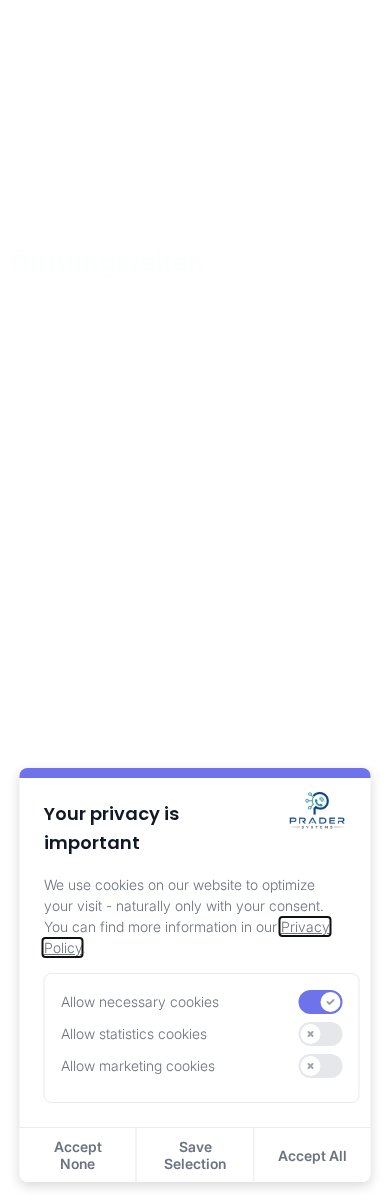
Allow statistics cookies (134, 1033)
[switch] (320, 1002)
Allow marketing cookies (138, 1065)
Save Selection (195, 1155)
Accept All (312, 1155)
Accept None (78, 1155)
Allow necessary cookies (140, 1001)
